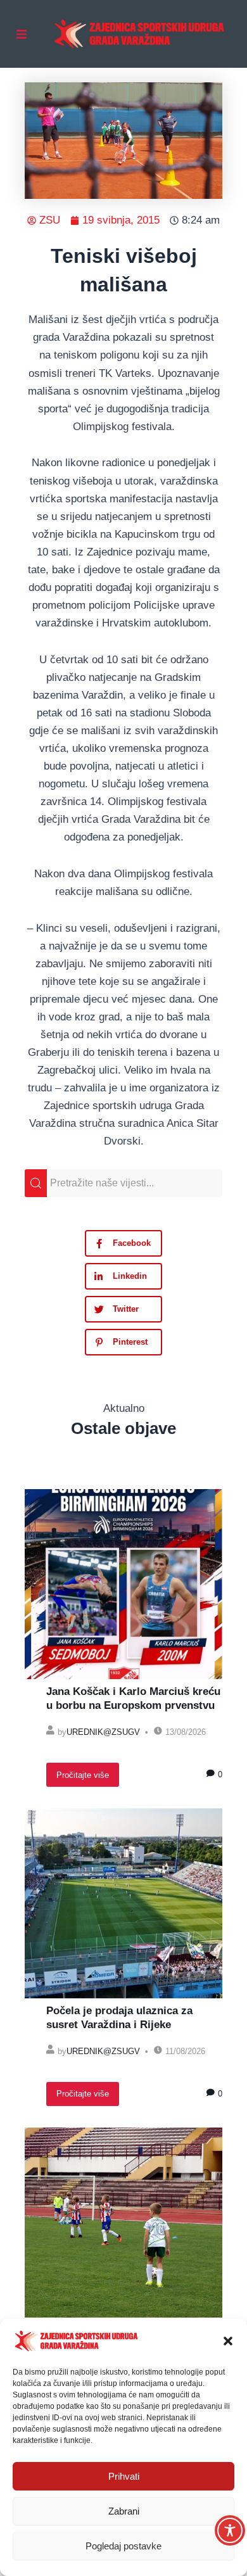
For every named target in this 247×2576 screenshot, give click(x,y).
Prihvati (124, 2476)
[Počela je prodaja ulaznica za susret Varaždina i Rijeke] (123, 1903)
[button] (228, 2341)
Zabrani (124, 2511)
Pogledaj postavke (123, 2546)
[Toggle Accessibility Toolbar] (230, 2530)
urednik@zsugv (103, 1732)
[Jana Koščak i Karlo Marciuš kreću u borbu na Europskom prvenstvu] (123, 1584)
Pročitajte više (83, 1775)
